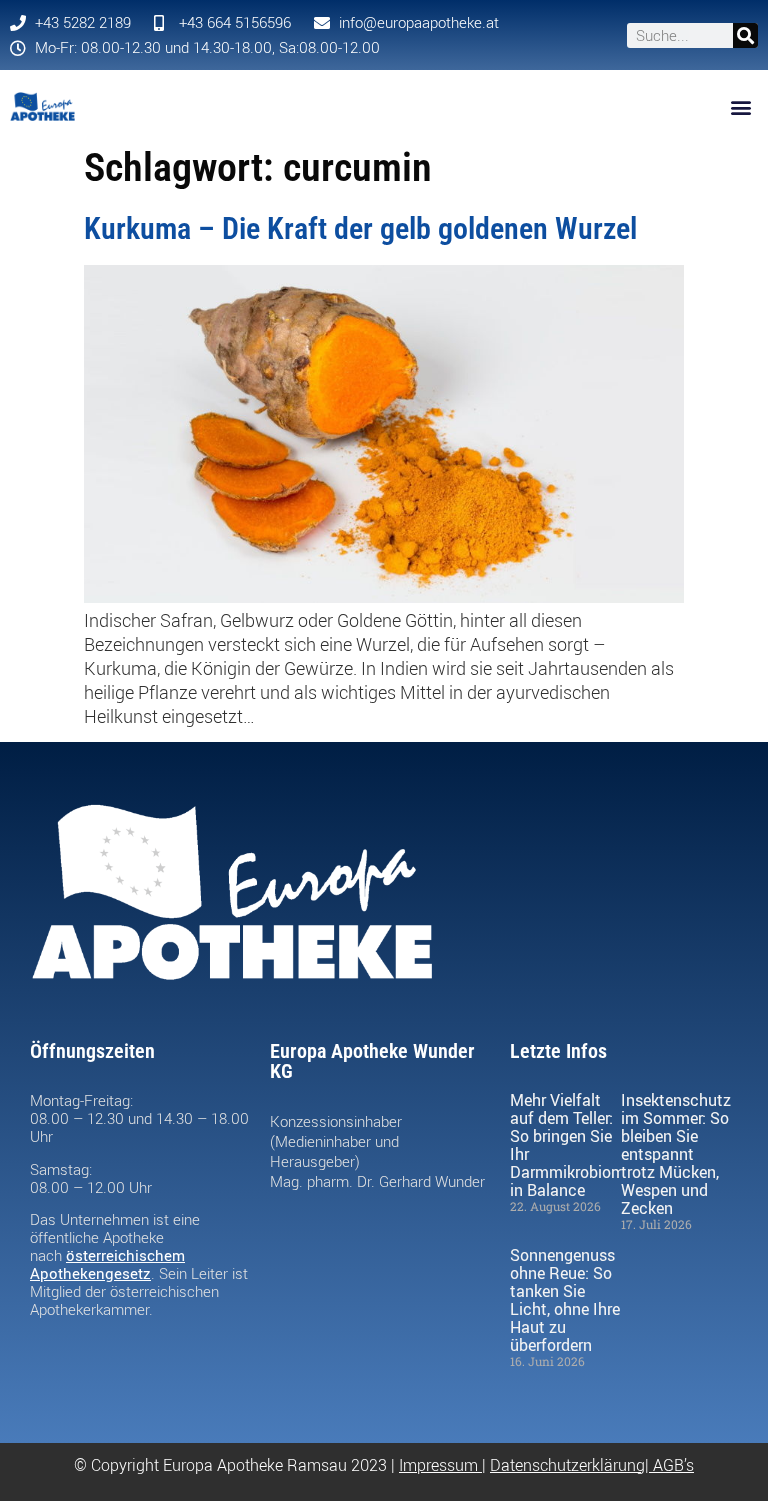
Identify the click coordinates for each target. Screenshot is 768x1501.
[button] (741, 106)
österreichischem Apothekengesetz (107, 1264)
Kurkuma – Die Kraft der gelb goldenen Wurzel (360, 228)
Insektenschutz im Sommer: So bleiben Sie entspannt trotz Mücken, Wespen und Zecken (676, 1154)
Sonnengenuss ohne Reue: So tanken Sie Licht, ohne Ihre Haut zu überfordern (565, 1300)
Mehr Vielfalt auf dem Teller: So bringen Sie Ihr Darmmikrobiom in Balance (567, 1145)
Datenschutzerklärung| (571, 1465)
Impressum (438, 1465)
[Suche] (745, 35)
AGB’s (673, 1465)
